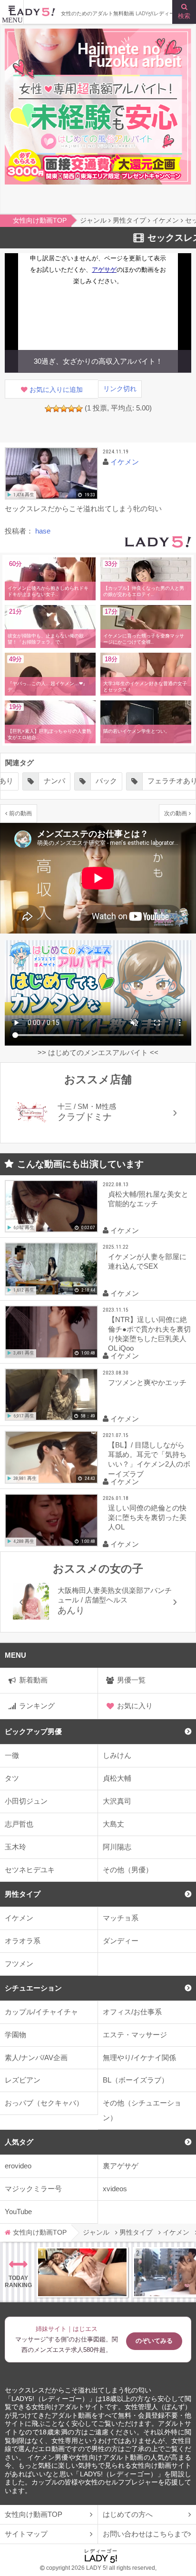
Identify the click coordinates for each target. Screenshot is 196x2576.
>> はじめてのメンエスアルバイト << (98, 1052)
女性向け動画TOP (34, 2514)
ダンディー (121, 1941)
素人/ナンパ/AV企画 (36, 2058)
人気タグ (19, 2142)
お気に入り (135, 1706)
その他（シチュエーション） (142, 2110)
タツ (12, 1778)
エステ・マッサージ (135, 2035)
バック (106, 781)
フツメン (19, 1964)
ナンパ (54, 781)
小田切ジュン (26, 1801)
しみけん (117, 1755)
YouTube (18, 2212)
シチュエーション (33, 1988)
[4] (71, 409)
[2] (56, 409)
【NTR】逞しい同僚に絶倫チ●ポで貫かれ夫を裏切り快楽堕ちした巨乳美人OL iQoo (149, 1334)
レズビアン (23, 2080)
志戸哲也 (19, 1824)
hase (43, 531)
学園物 (15, 2035)
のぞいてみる (154, 2341)
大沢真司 (117, 1801)
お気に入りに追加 (56, 390)
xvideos (115, 2189)
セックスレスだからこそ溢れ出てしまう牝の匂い (78, 2390)
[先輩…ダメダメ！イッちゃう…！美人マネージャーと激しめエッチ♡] (82, 2272)
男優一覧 (131, 1680)
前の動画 (20, 813)
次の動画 (176, 813)
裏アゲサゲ (121, 2166)
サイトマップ (26, 2534)
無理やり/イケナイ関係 (139, 2058)
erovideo (18, 2166)
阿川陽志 (117, 1847)
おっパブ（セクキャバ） (44, 2103)
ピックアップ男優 (33, 1731)
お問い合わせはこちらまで (146, 2534)
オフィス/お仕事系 (132, 2012)
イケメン (19, 1918)
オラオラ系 (23, 1941)
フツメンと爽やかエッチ (147, 1382)
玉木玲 (15, 1847)
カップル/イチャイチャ (41, 2012)
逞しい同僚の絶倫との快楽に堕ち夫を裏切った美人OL (147, 1517)
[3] (64, 409)
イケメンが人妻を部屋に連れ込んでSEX (147, 1261)
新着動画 (33, 1680)
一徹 (12, 1755)
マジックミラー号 (33, 2189)
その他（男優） (128, 1870)
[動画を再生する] (51, 474)
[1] (49, 409)
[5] (79, 409)
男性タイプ (23, 1894)
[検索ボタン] (184, 12)
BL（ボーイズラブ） (136, 2080)
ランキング (37, 1706)
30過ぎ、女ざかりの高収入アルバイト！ (98, 361)
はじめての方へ (128, 2514)
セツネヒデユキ (30, 1870)
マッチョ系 (121, 1918)
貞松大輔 (117, 1778)
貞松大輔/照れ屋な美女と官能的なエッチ (148, 1199)
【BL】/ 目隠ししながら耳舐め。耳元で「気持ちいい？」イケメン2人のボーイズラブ (149, 1459)
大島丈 (113, 1824)
